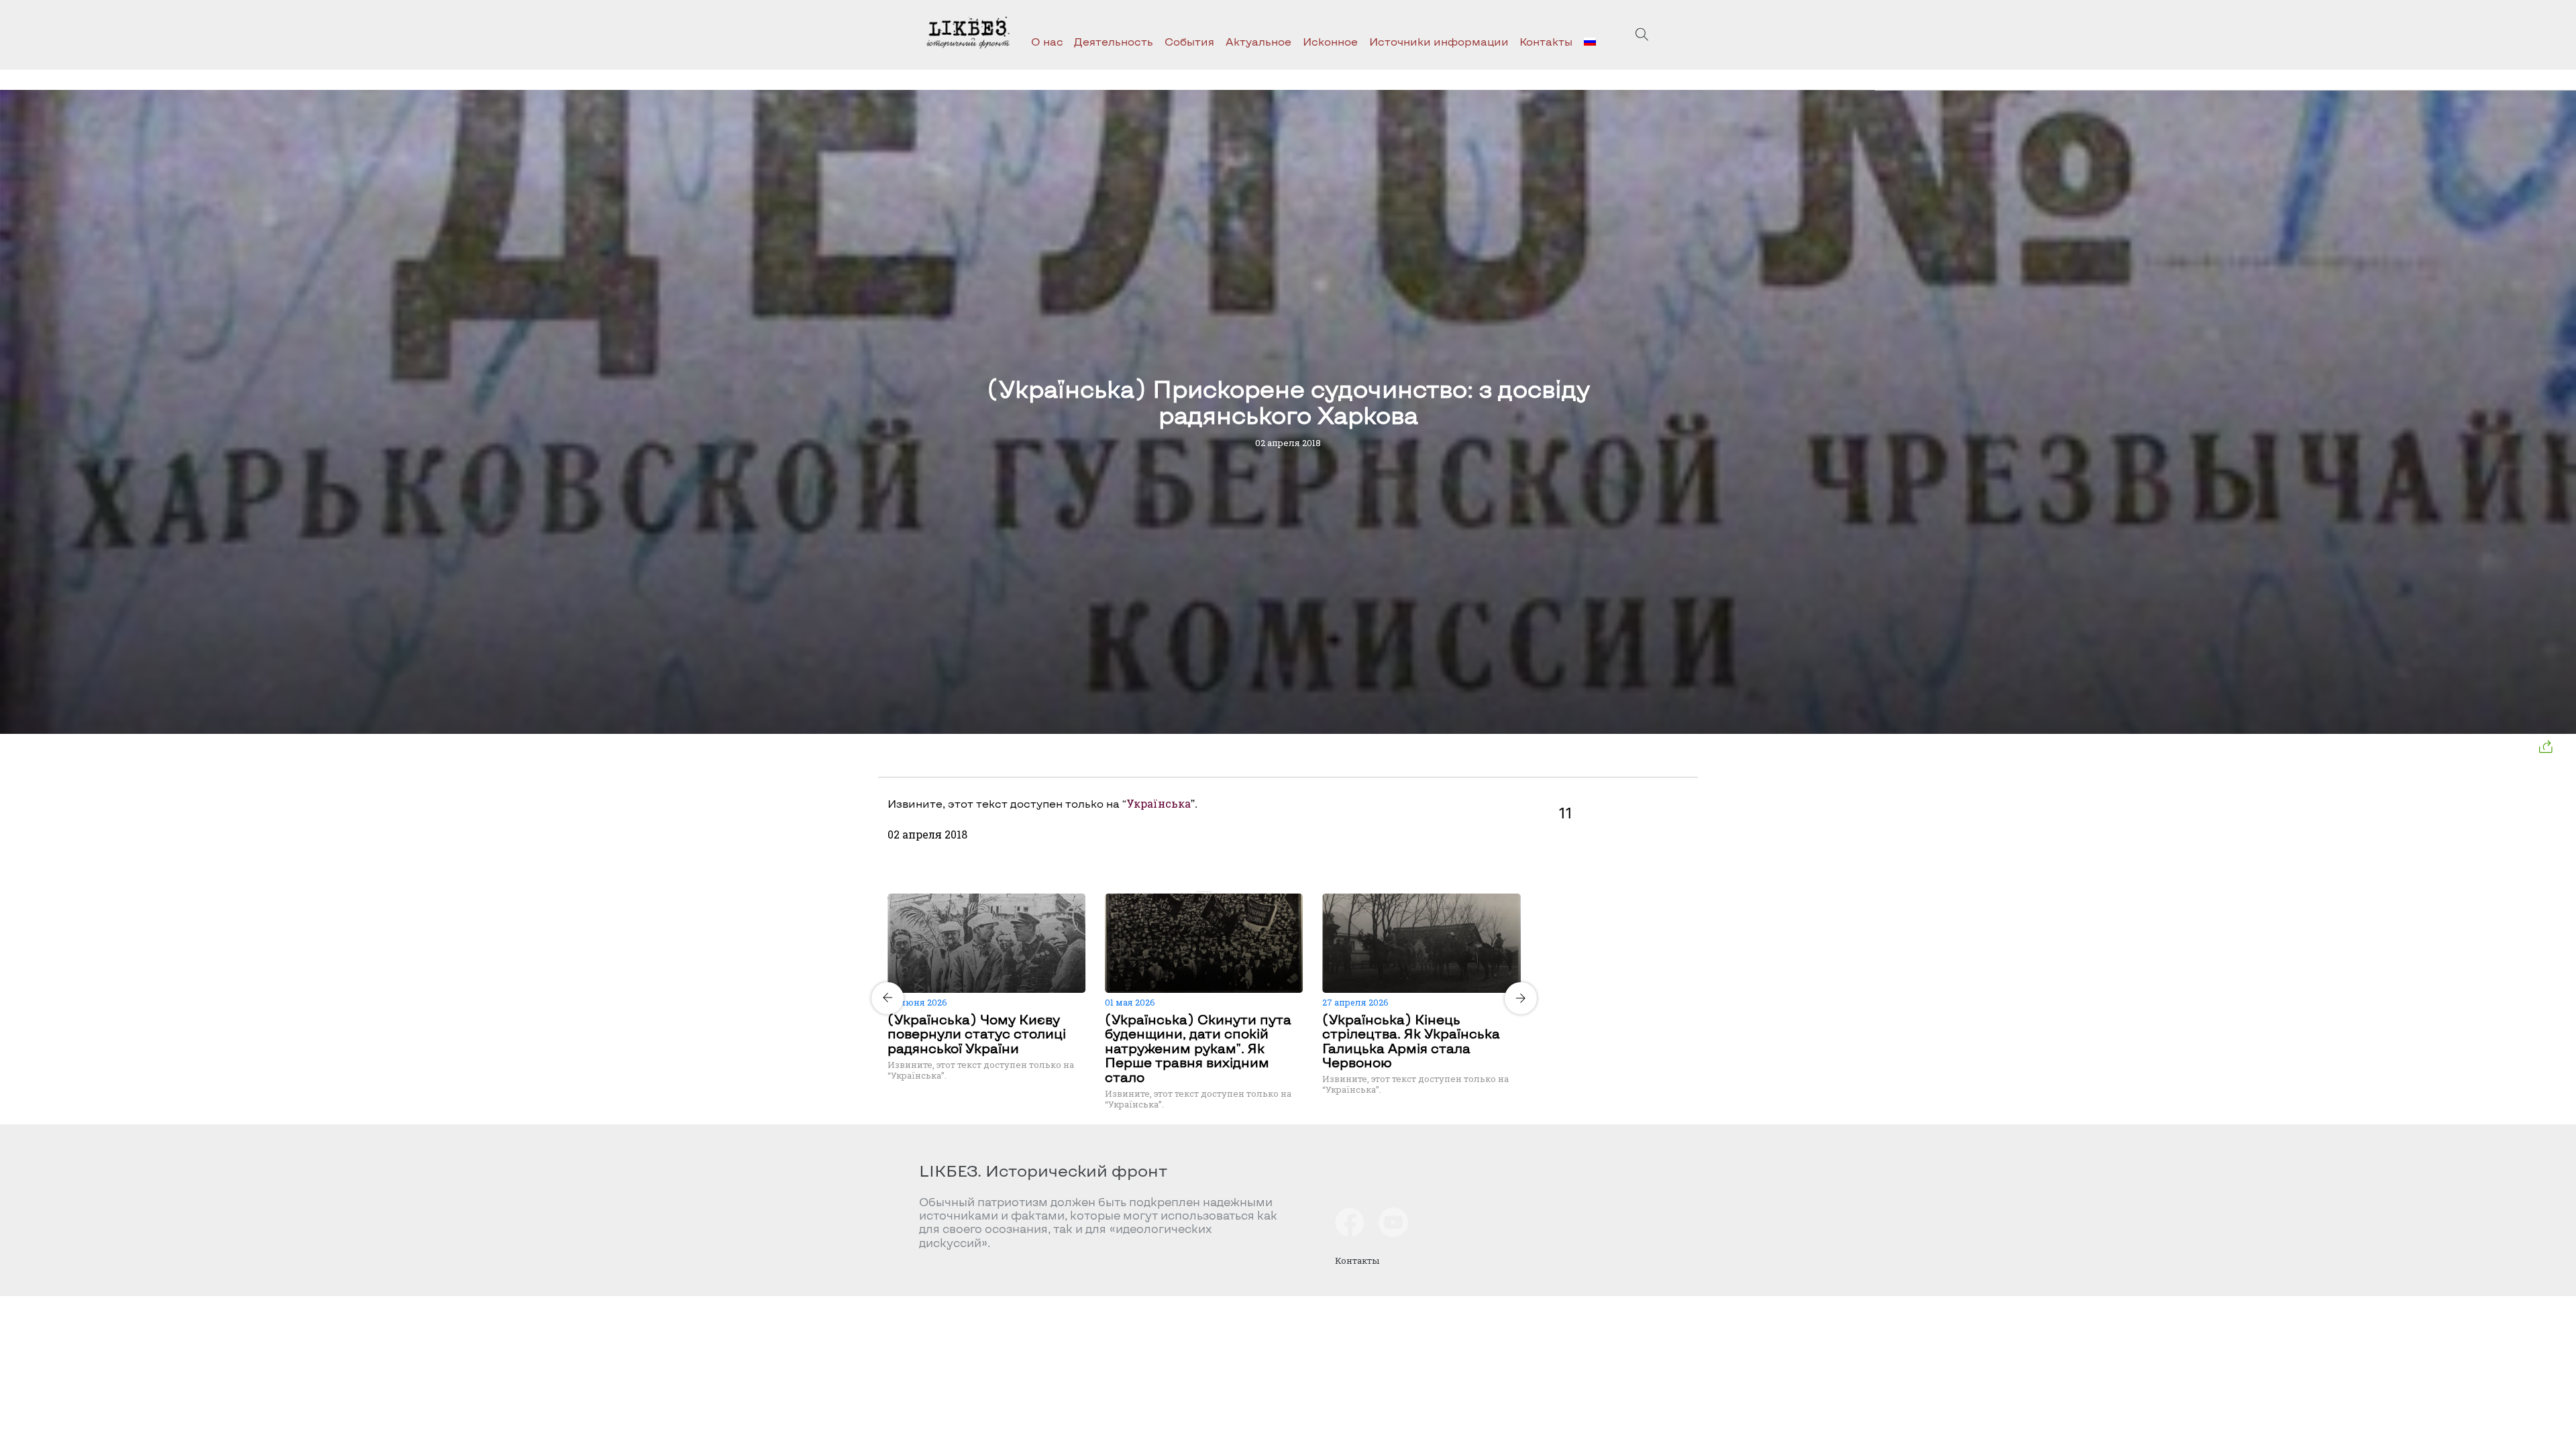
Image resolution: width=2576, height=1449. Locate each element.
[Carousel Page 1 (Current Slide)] (1200, 892)
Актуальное (1258, 41)
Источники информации (1439, 41)
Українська (1159, 803)
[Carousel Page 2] (1208, 892)
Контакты (1546, 41)
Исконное (1330, 41)
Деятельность (1114, 41)
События (1189, 41)
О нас (1047, 41)
